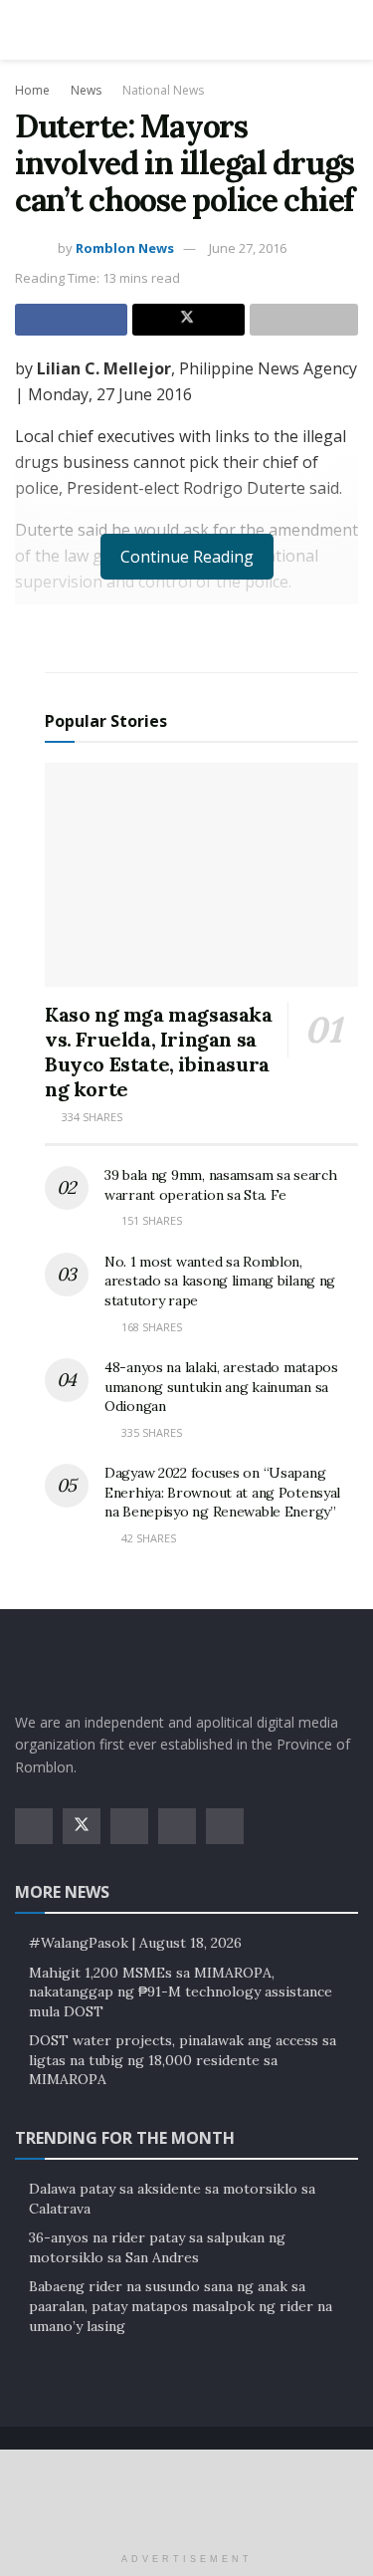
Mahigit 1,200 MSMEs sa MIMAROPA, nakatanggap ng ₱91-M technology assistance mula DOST (181, 1992)
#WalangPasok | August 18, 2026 (135, 1943)
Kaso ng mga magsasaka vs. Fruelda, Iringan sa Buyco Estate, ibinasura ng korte (159, 1052)
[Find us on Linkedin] (225, 1826)
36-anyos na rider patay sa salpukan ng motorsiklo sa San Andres (157, 2247)
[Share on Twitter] (188, 320)
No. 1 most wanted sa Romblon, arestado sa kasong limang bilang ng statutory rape (220, 1281)
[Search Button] (350, 30)
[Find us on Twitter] (82, 1826)
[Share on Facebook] (71, 320)
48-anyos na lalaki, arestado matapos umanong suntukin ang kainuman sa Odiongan (221, 1387)
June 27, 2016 (248, 248)
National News (163, 90)
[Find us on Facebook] (34, 1826)
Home (32, 90)
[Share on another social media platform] (304, 320)
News (86, 90)
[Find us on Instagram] (129, 1826)
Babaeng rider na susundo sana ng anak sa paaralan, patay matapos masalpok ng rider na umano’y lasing (181, 2306)
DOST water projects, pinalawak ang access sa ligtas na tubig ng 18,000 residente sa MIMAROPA (183, 2060)
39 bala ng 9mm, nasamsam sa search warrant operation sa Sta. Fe (220, 1185)
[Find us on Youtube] (177, 1826)
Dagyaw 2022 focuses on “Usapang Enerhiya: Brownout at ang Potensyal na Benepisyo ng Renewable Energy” (222, 1492)
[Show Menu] (23, 30)
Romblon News (125, 248)
